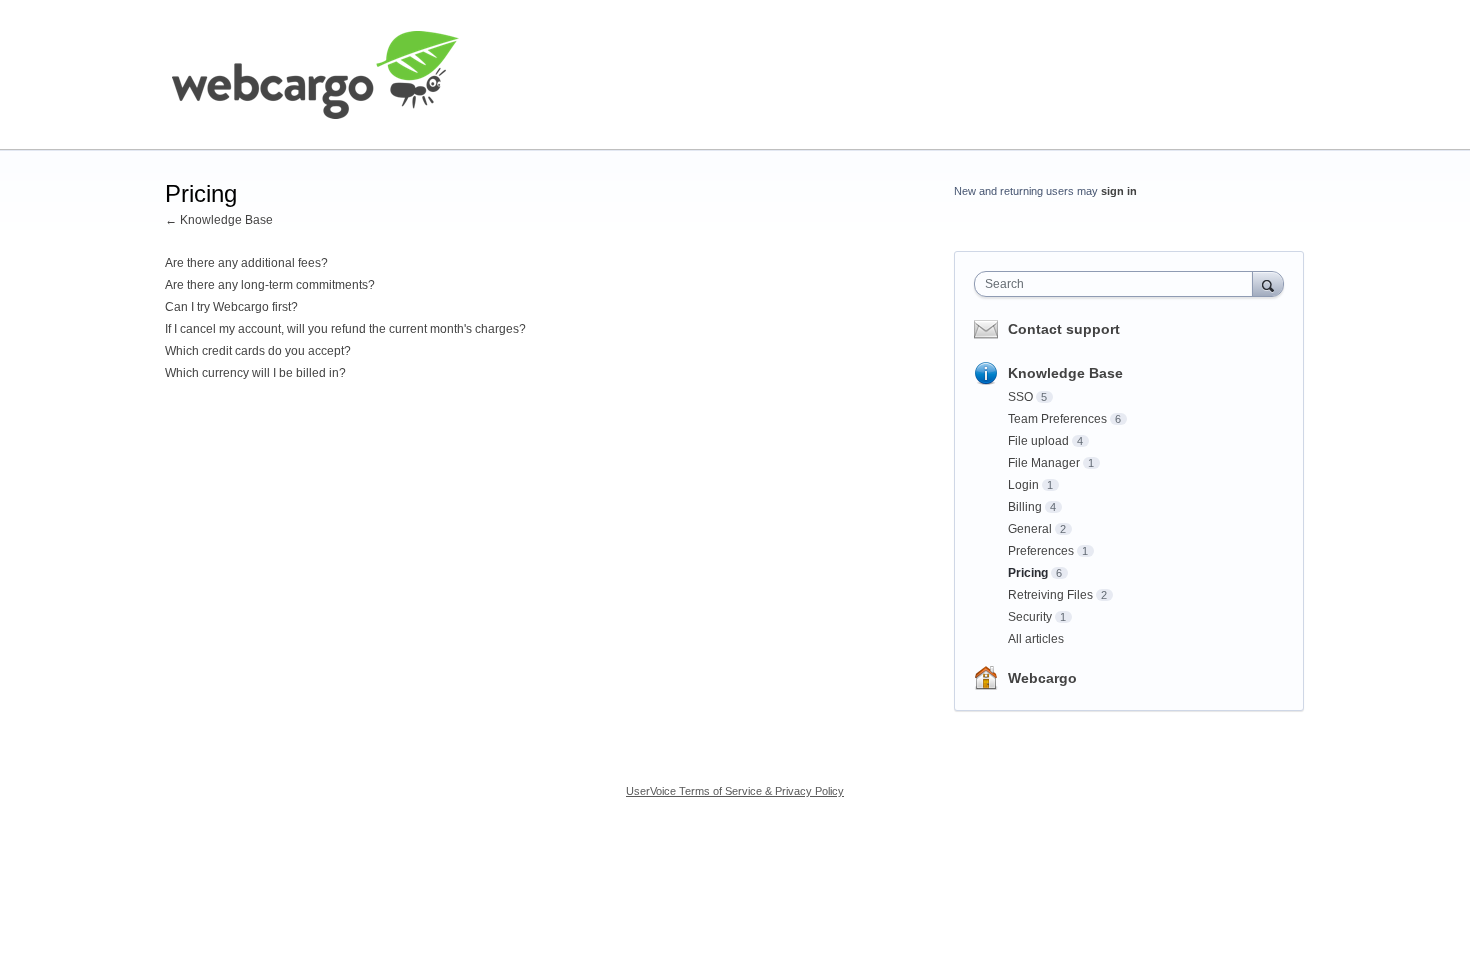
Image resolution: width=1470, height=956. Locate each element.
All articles (1036, 639)
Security (1030, 617)
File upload (1038, 441)
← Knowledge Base (219, 220)
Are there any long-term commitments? (270, 285)
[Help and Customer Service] (315, 75)
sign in (1119, 191)
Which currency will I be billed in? (255, 373)
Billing (1025, 507)
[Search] (1268, 283)
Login (1023, 485)
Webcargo (1042, 678)
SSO (1020, 397)
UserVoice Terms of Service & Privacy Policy (735, 791)
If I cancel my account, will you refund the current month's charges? (345, 329)
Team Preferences (1057, 419)
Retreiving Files (1050, 595)
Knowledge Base (1065, 373)
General (1030, 529)
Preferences (1041, 551)
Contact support (1064, 329)
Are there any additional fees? (246, 263)
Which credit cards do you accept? (258, 351)
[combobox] (1118, 284)
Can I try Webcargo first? (231, 307)
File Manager (1044, 463)
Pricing (1028, 573)
